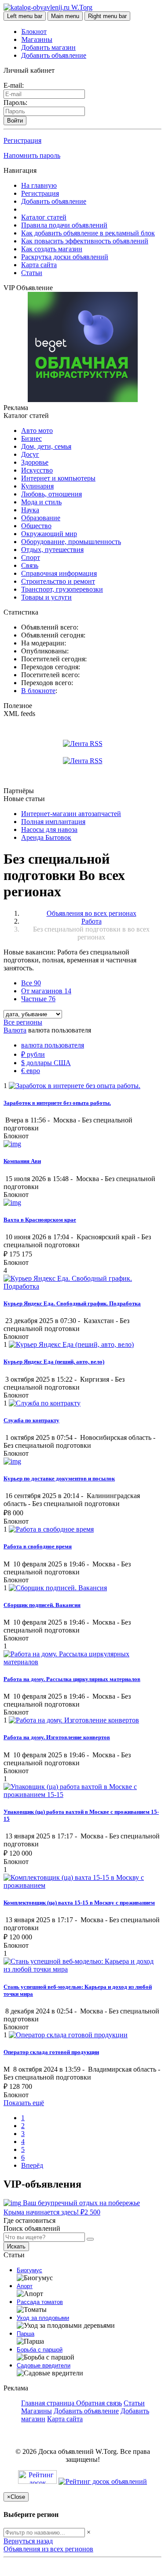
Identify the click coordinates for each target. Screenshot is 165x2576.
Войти (15, 121)
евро (31, 1071)
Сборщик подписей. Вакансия (42, 1605)
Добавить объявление (54, 55)
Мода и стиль (41, 502)
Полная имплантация (53, 822)
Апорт (25, 2286)
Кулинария (37, 486)
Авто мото (37, 431)
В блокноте (38, 691)
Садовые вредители (44, 2365)
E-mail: (14, 85)
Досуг (30, 454)
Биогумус (29, 2270)
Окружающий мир (49, 534)
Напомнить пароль (32, 155)
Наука (30, 510)
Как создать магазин (52, 249)
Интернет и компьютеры (58, 478)
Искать (16, 2246)
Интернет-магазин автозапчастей (71, 814)
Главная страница (49, 2403)
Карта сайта (39, 265)
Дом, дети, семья (46, 446)
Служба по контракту (31, 1420)
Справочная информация (59, 573)
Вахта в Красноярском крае (40, 1220)
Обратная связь (99, 2403)
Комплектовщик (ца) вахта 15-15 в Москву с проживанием (79, 1903)
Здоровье (35, 462)
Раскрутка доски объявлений (65, 257)
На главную (39, 185)
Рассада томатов (40, 2302)
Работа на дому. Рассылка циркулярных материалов (72, 1679)
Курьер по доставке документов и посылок (59, 1478)
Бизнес (31, 438)
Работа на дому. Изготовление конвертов (57, 1737)
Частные (38, 999)
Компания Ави (22, 1161)
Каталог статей (44, 217)
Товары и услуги (46, 597)
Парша (26, 2334)
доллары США (46, 1063)
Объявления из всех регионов (48, 2549)
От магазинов (46, 991)
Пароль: (15, 103)
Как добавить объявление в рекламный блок (88, 233)
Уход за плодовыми (43, 2318)
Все (31, 983)
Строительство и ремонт (58, 581)
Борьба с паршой (40, 2350)
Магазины (37, 39)
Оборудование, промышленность (71, 542)
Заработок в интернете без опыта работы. (57, 1103)
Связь (30, 565)
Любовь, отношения (51, 494)
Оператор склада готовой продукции (51, 2052)
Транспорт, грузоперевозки (62, 589)
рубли (33, 1054)
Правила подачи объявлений (64, 225)
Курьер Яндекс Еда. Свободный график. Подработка (72, 1303)
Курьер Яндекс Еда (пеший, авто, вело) (54, 1362)
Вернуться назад (28, 2541)
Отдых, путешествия (52, 550)
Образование (41, 518)
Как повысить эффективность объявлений (85, 241)
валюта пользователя (53, 1045)
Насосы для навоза (49, 829)
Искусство (37, 470)
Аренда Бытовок (46, 837)
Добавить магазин (48, 47)
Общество (36, 526)
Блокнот (34, 32)
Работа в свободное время (38, 1546)
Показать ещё (24, 2103)
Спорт (31, 557)
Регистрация (22, 140)
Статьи (32, 273)
